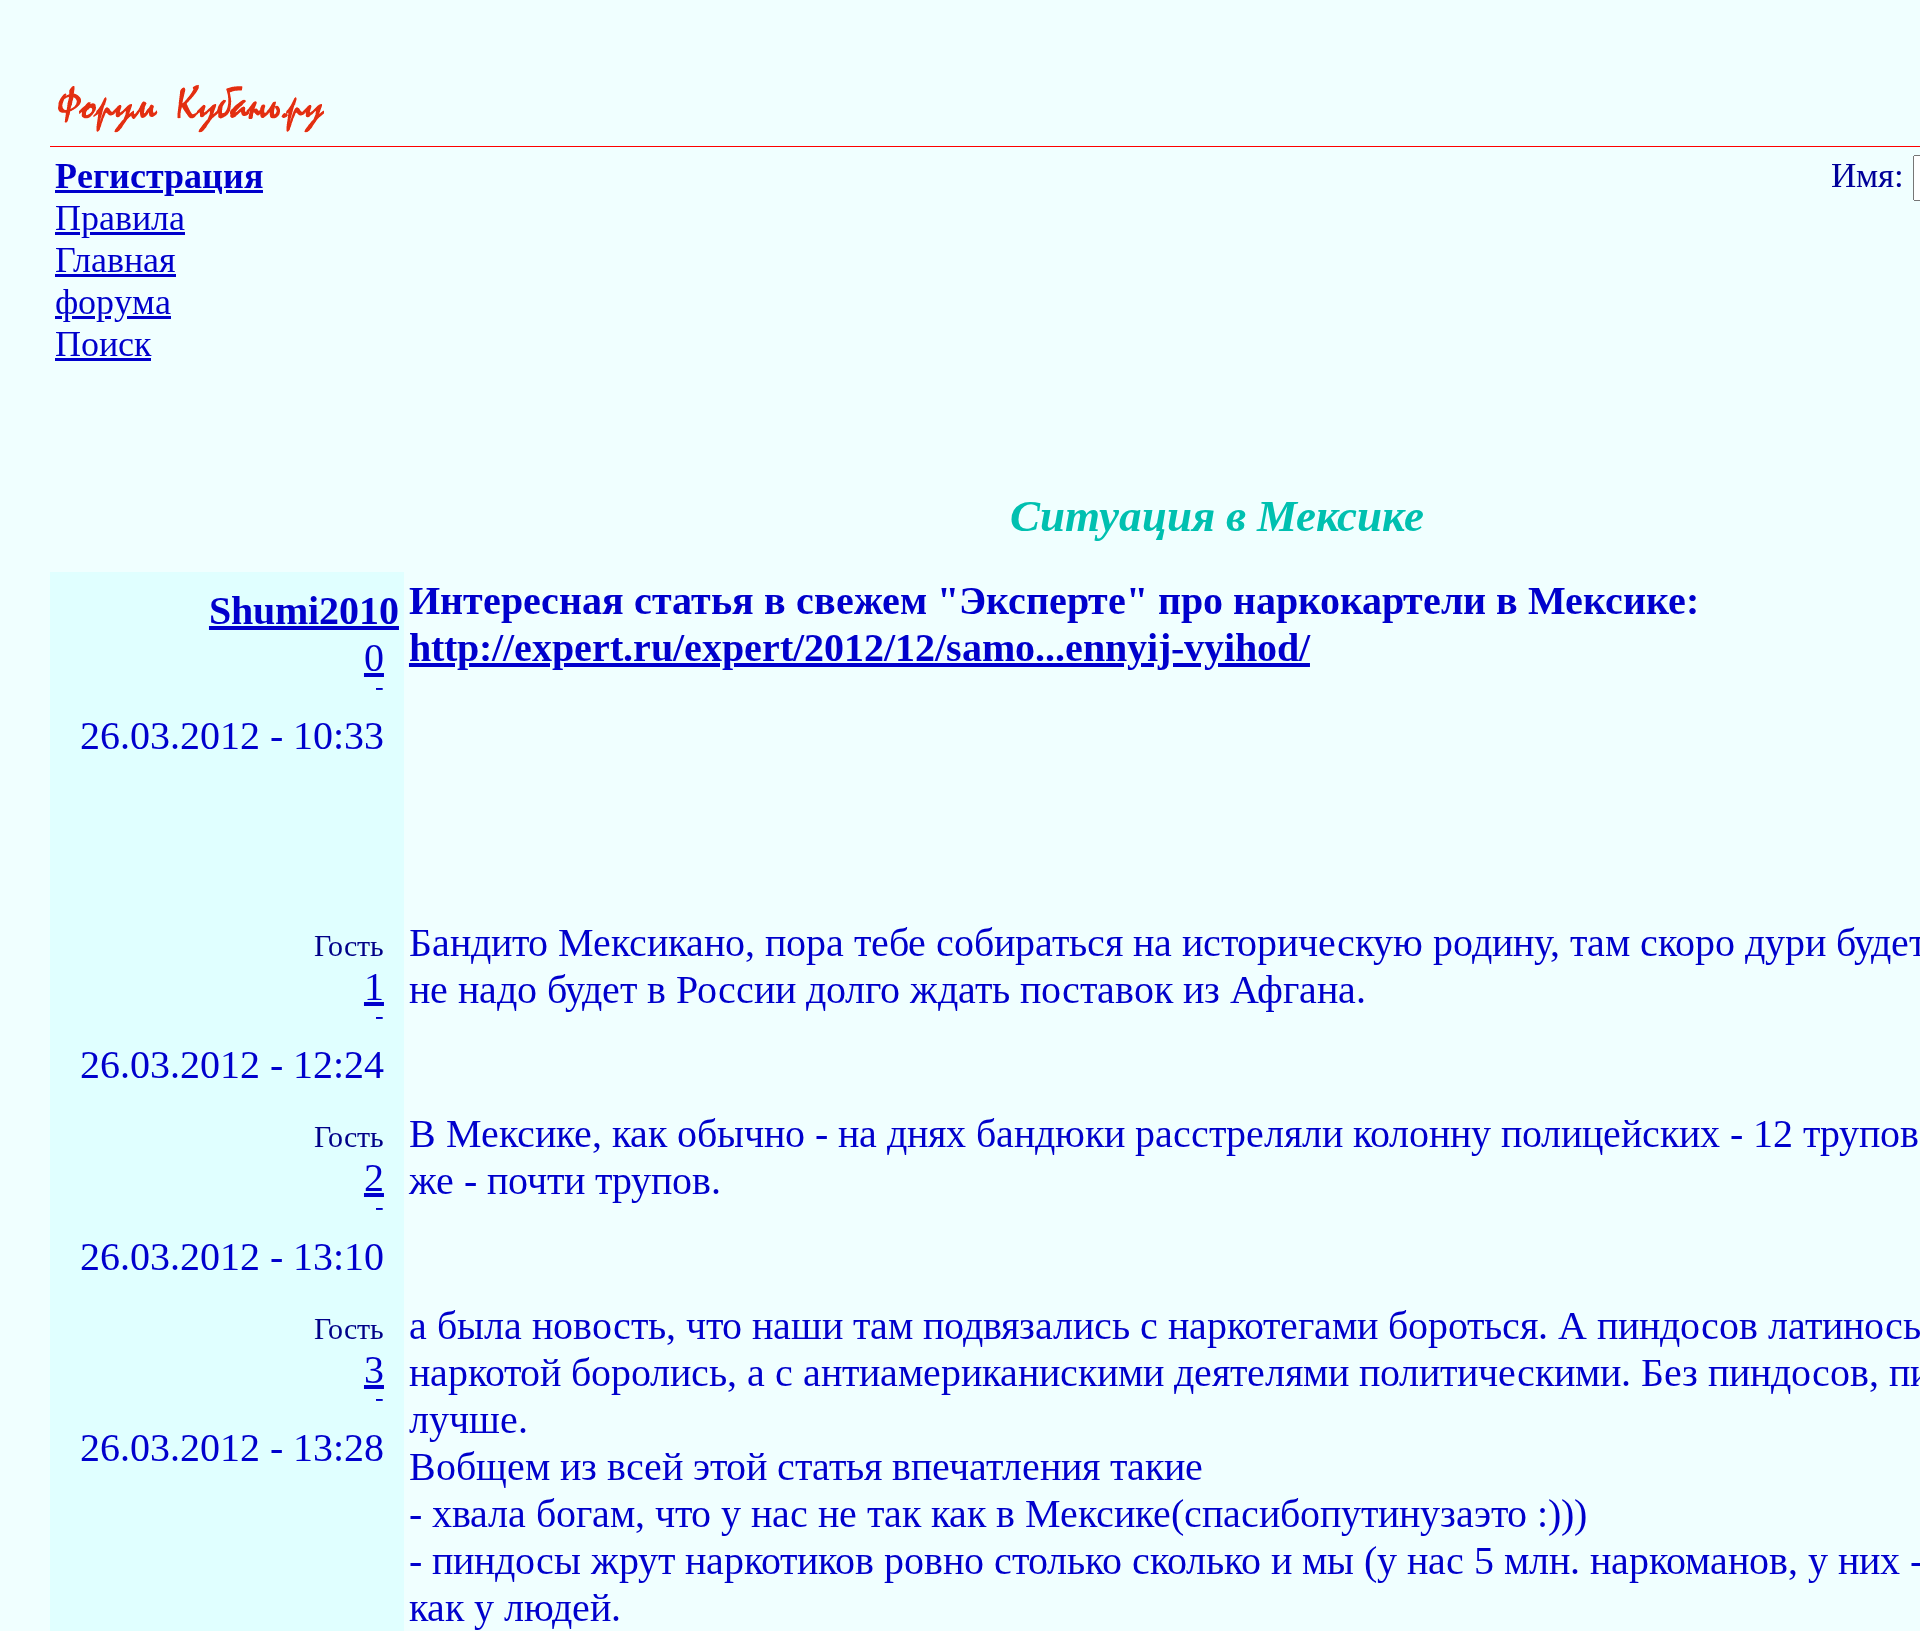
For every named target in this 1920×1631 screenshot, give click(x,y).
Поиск (103, 344)
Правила (120, 218)
